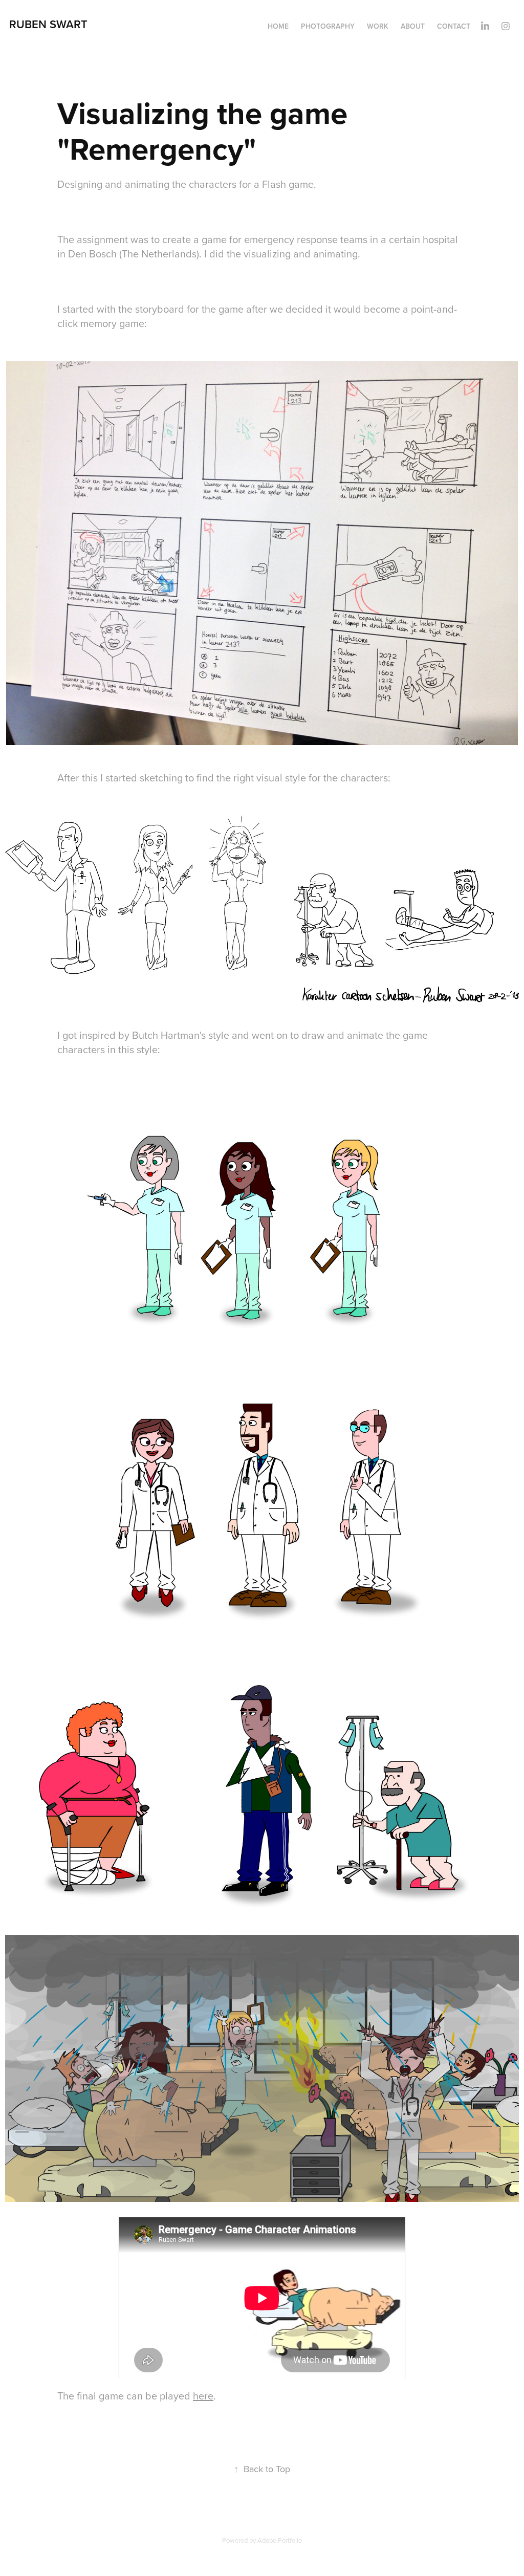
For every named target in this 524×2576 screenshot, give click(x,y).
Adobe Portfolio (280, 2540)
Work (378, 26)
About (413, 26)
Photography (328, 26)
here (203, 2396)
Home (278, 26)
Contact (454, 26)
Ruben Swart (48, 24)
